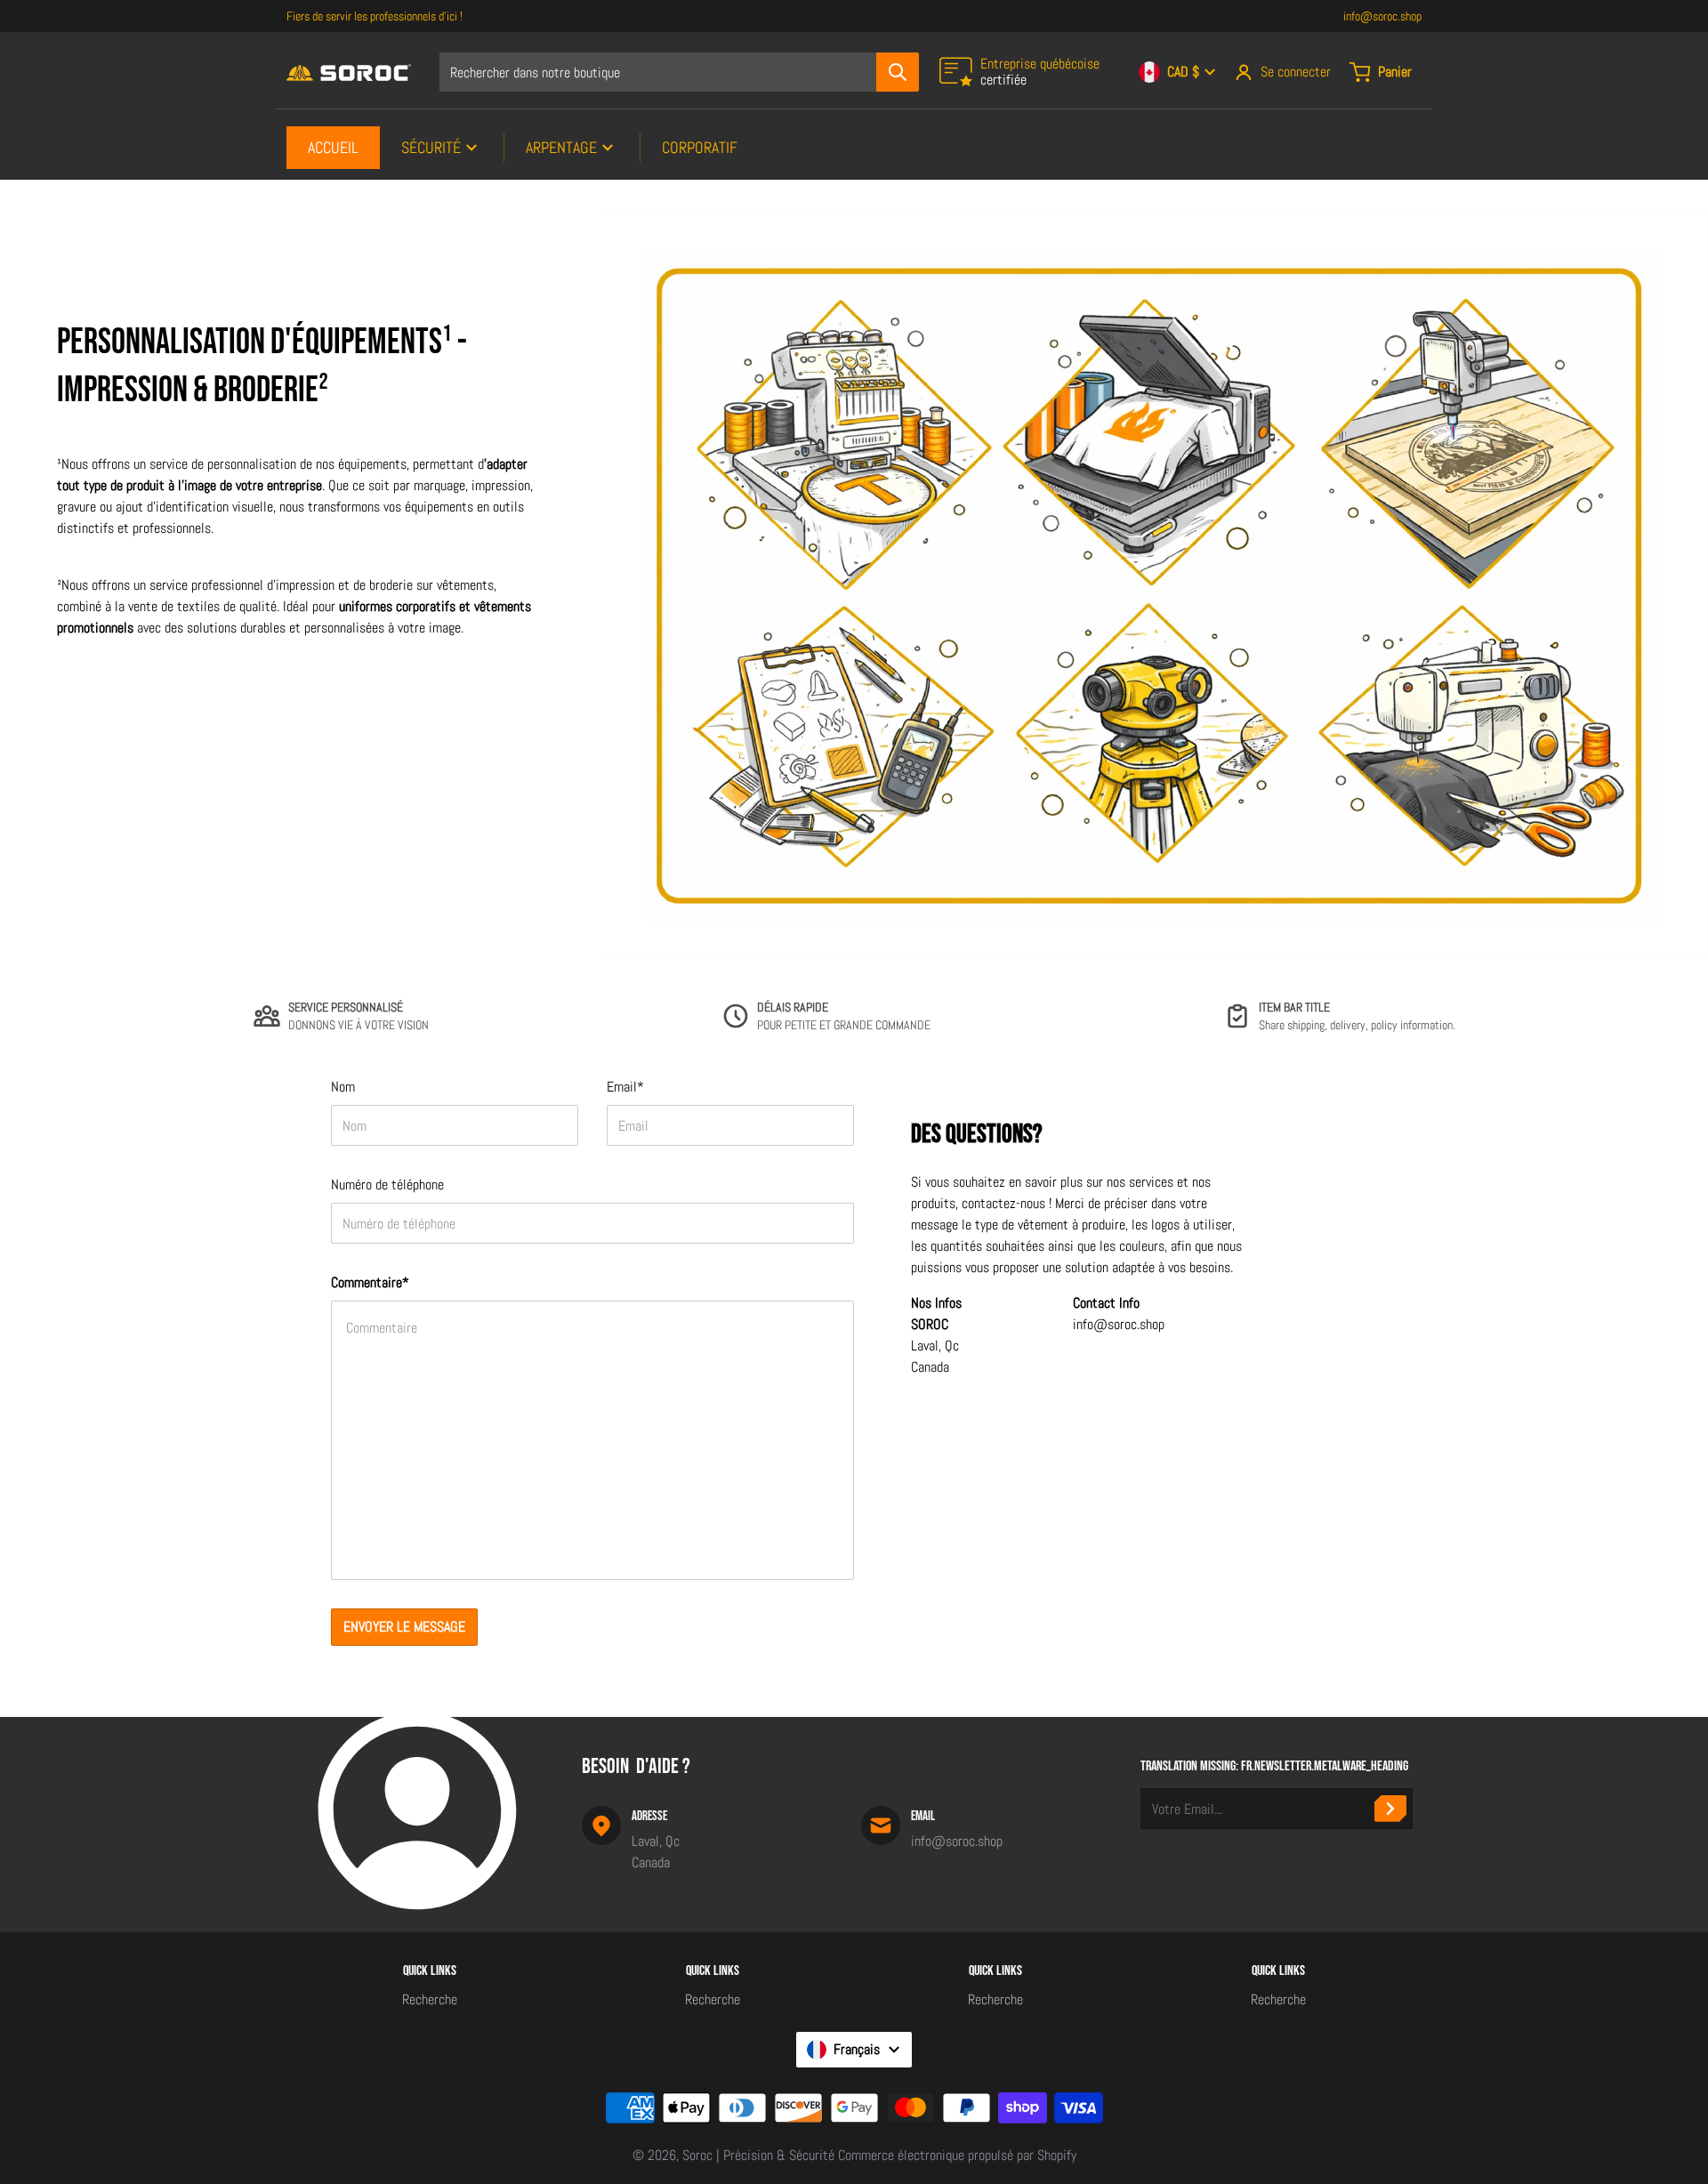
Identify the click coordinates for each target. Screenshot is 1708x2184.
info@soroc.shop (1382, 16)
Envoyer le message (404, 1627)
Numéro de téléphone (387, 1185)
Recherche (430, 1999)
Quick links (430, 1971)
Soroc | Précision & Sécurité (758, 2155)
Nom (343, 1087)
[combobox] (679, 72)
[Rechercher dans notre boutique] (898, 72)
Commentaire (370, 1282)
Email (625, 1087)
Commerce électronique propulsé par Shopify (957, 2155)
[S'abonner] (1390, 1809)
